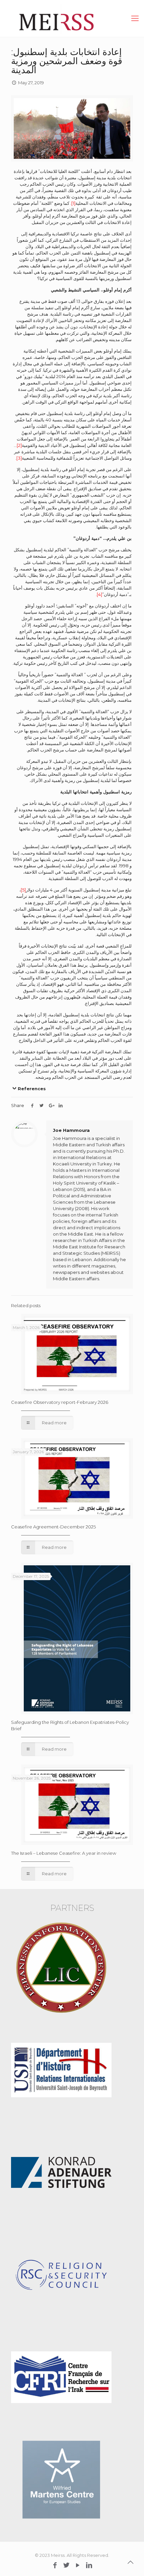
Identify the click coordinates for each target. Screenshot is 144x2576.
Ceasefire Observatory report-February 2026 (60, 1402)
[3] (19, 458)
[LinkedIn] (89, 2565)
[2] (19, 445)
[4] (99, 594)
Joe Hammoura (71, 1130)
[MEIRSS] (72, 18)
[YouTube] (78, 2565)
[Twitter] (66, 2565)
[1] (73, 203)
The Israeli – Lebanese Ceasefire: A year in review (64, 1853)
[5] (23, 890)
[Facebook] (55, 2565)
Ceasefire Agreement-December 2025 (53, 1527)
